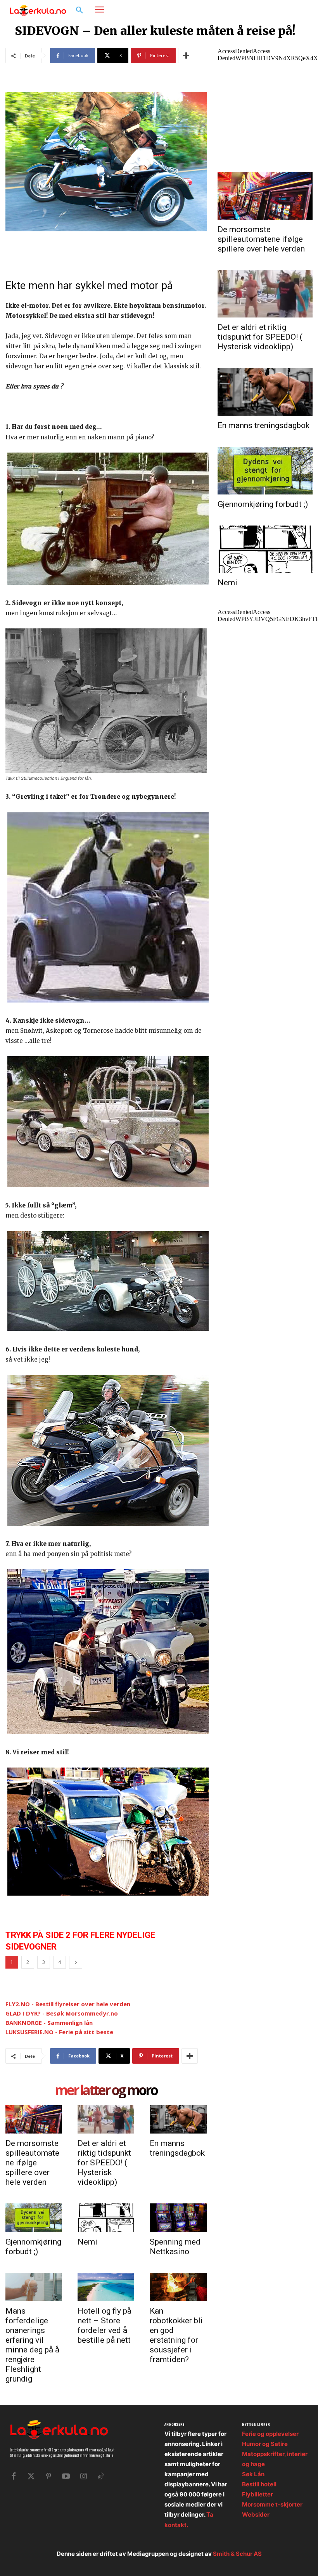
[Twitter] (31, 2476)
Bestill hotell (259, 2484)
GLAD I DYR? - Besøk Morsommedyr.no (62, 2013)
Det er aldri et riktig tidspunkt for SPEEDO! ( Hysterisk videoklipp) (104, 2163)
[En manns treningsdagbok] (178, 2119)
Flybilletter (258, 2494)
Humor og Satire (265, 2444)
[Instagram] (289, 10)
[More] (186, 56)
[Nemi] (106, 2218)
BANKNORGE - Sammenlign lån (49, 2023)
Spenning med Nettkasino (175, 2247)
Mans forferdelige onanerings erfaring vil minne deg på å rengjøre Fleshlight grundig (32, 2345)
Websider (256, 2514)
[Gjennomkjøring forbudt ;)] (34, 2218)
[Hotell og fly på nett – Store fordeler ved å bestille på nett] (106, 2287)
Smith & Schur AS (237, 2554)
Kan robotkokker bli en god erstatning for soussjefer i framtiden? (176, 2335)
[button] (79, 10)
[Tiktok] (101, 2476)
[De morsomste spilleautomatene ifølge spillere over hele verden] (34, 2119)
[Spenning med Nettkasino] (178, 2218)
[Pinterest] (48, 2476)
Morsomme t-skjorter (272, 2504)
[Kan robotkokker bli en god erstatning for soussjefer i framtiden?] (178, 2287)
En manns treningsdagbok (177, 2148)
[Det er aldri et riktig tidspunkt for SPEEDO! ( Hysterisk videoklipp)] (106, 2119)
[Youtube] (66, 2476)
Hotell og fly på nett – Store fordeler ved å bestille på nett (105, 2325)
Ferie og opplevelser (270, 2434)
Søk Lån (253, 2474)
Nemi (87, 2242)
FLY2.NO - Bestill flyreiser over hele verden (68, 2004)
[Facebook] (277, 10)
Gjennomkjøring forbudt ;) (33, 2247)
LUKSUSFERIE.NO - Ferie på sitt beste (59, 2032)
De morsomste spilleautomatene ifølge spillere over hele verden (32, 2163)
